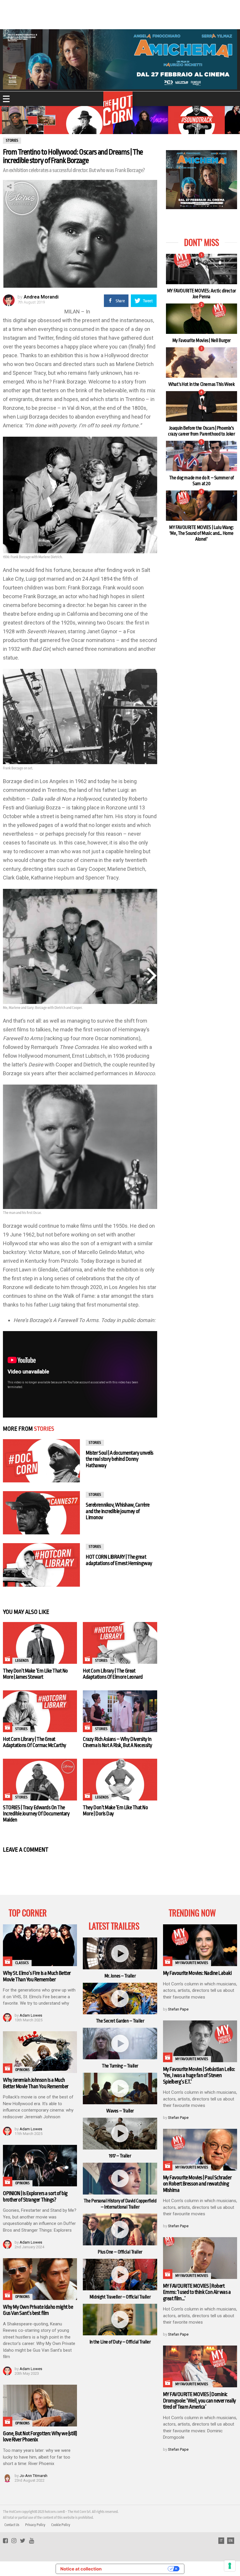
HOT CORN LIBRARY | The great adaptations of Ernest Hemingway (119, 1560)
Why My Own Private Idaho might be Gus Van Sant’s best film (38, 2310)
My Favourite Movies (192, 1963)
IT (221, 2541)
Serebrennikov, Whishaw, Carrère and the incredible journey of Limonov (118, 1511)
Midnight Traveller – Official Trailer (120, 2297)
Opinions (22, 2070)
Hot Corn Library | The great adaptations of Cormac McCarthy (35, 1742)
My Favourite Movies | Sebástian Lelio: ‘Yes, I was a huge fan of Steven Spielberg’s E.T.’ (199, 2075)
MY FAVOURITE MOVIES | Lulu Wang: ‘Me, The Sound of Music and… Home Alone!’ (202, 534)
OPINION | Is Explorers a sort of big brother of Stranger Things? (35, 2196)
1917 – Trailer (120, 2156)
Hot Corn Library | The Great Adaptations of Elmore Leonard (113, 1674)
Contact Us (12, 2525)
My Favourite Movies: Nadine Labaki (197, 1973)
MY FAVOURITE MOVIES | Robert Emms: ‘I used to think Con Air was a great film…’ (197, 2292)
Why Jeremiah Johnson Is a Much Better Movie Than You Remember (36, 2083)
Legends (22, 1661)
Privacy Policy (35, 2525)
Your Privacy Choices (137, 2569)
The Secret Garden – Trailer (120, 2021)
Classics (22, 1963)
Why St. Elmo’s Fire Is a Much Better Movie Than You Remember (37, 1976)
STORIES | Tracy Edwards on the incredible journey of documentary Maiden (36, 1814)
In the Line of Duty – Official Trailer (120, 2342)
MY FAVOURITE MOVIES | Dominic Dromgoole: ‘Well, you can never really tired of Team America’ (199, 2401)
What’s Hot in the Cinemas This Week (201, 384)
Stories (44, 1429)
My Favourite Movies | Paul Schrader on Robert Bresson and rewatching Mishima (197, 2184)
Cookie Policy (61, 2525)
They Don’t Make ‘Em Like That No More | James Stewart (35, 1674)
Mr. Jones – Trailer (120, 1976)
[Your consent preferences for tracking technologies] (230, 2566)
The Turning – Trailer (120, 2066)
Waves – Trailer (120, 2111)
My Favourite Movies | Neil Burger (202, 341)
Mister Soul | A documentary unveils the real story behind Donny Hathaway (119, 1459)
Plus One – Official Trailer (120, 2252)
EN (231, 2541)
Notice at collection (81, 2569)
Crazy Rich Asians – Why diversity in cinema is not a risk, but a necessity (118, 1742)
